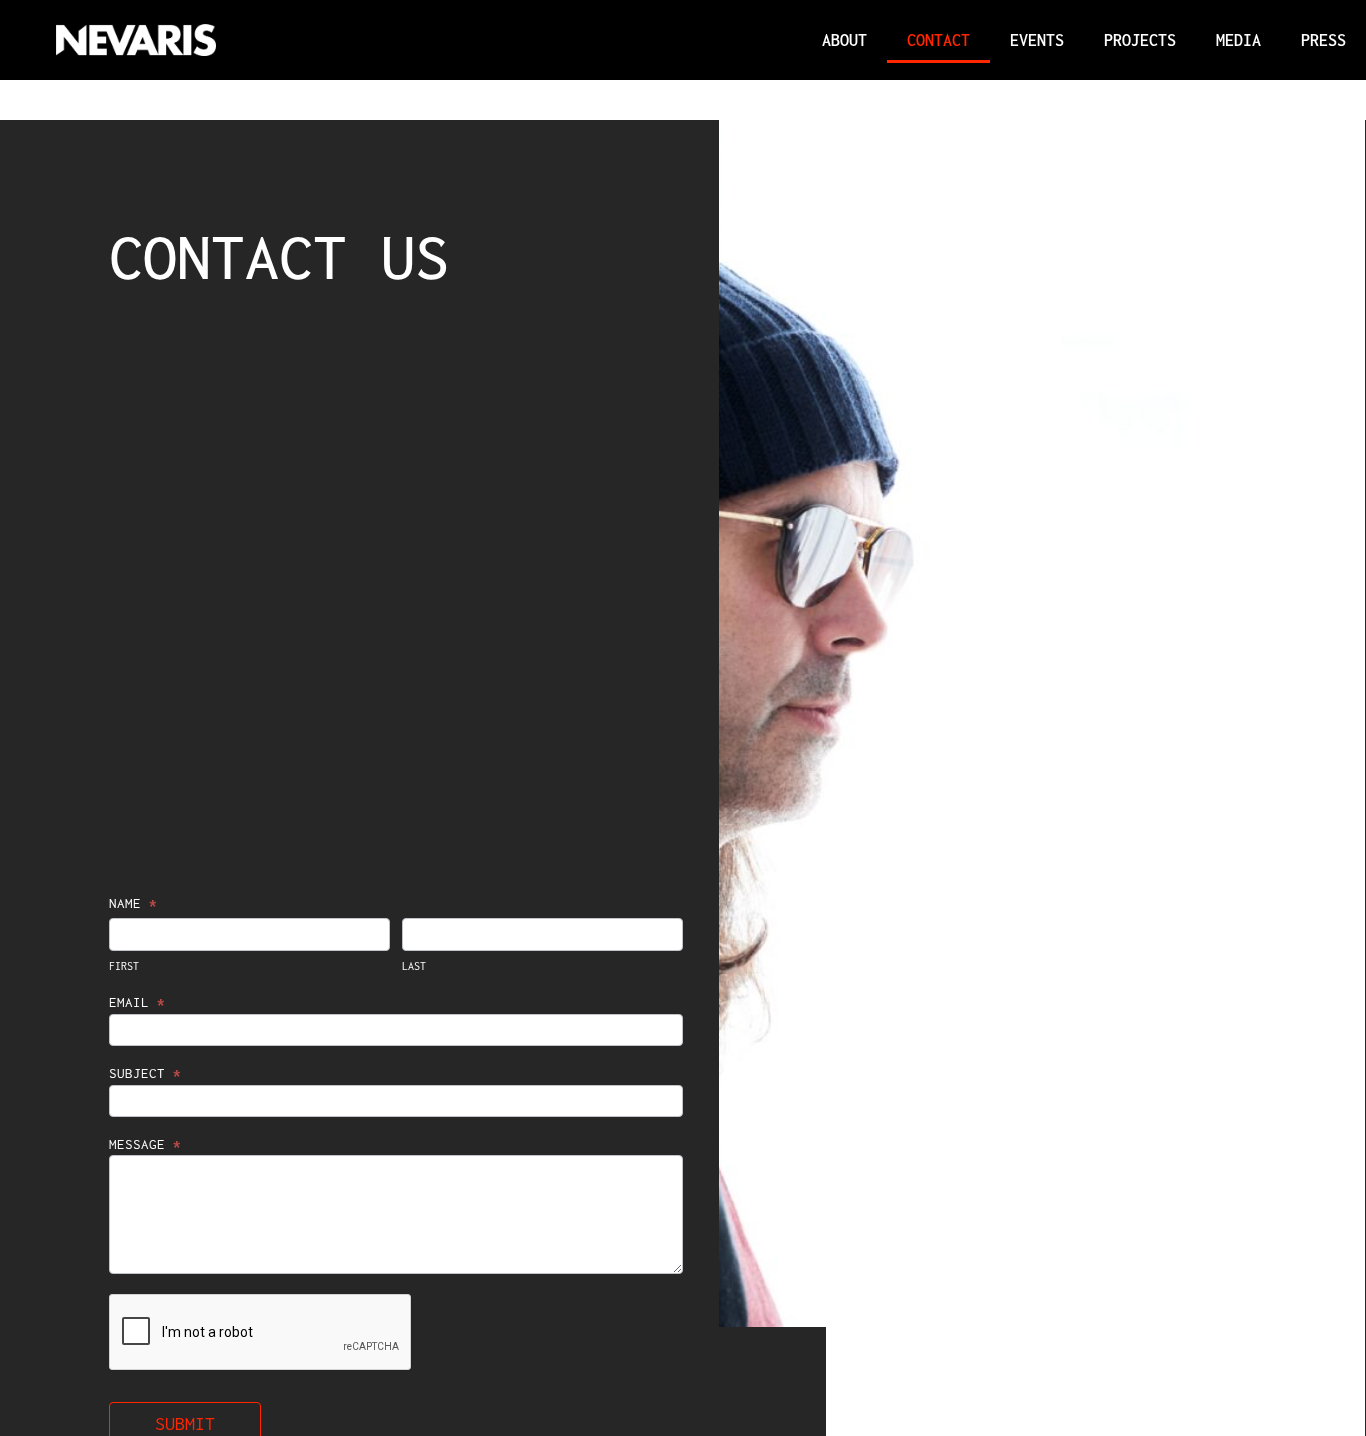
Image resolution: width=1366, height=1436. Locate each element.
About (844, 40)
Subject (145, 1073)
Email (137, 1002)
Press (1323, 40)
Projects (1140, 40)
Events (1037, 40)
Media (1238, 40)
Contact (938, 40)
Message (145, 1144)
